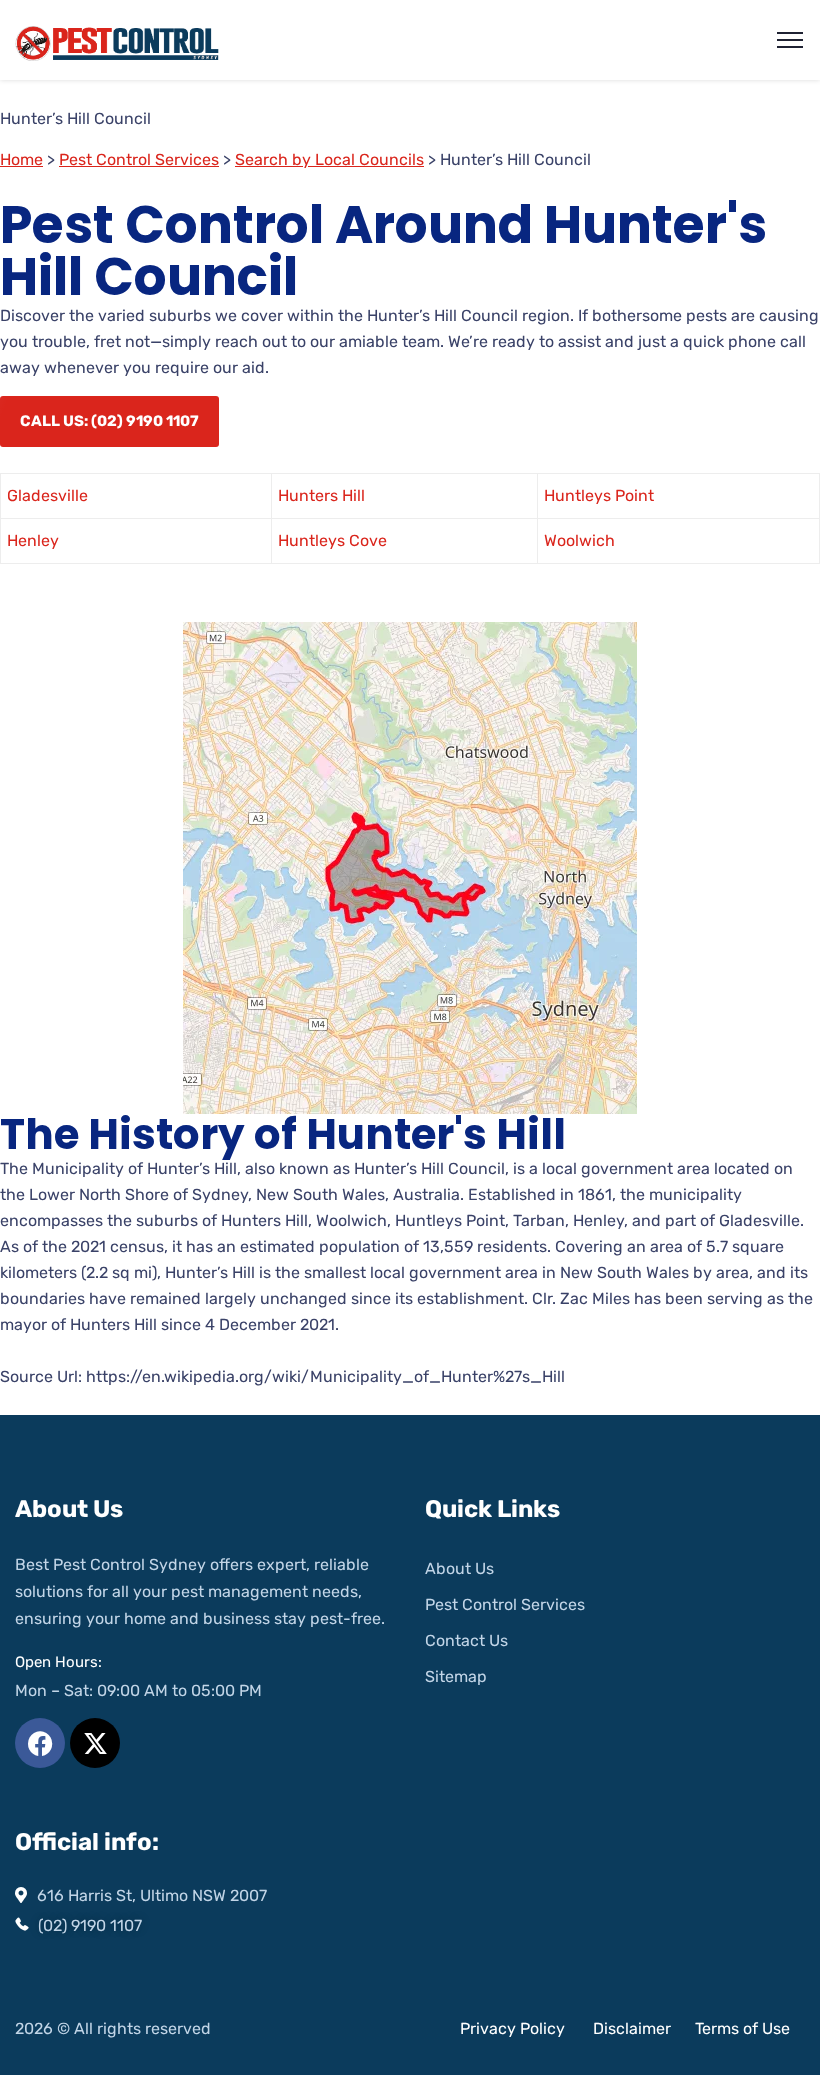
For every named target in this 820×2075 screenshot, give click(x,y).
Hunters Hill (321, 495)
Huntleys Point (599, 495)
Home (21, 159)
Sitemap (456, 1676)
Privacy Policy (512, 2028)
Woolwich (579, 540)
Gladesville (47, 495)
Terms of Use (742, 2028)
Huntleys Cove (332, 540)
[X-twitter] (95, 1743)
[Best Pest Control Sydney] (118, 40)
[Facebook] (40, 1743)
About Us (459, 1568)
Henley (33, 540)
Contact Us (466, 1640)
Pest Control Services (139, 159)
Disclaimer (634, 2028)
